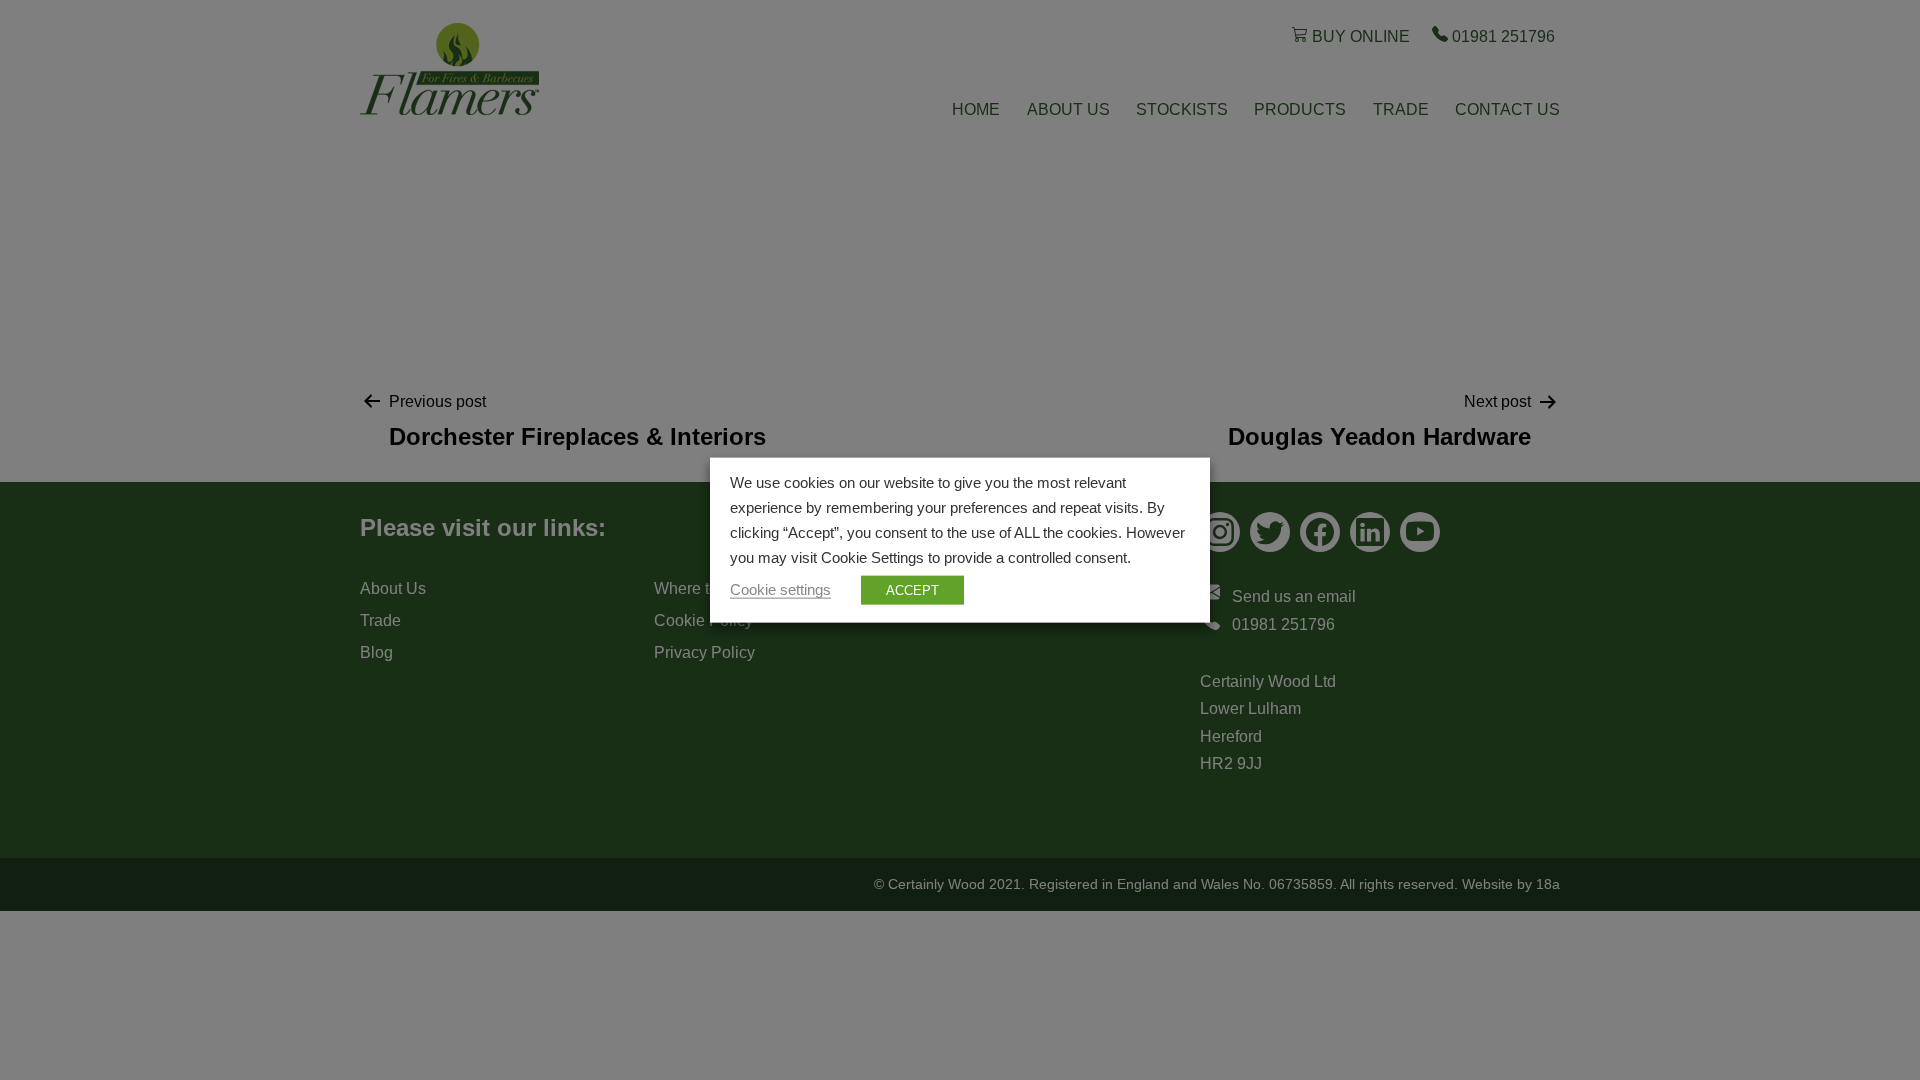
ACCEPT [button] (912, 589)
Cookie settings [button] (780, 589)
